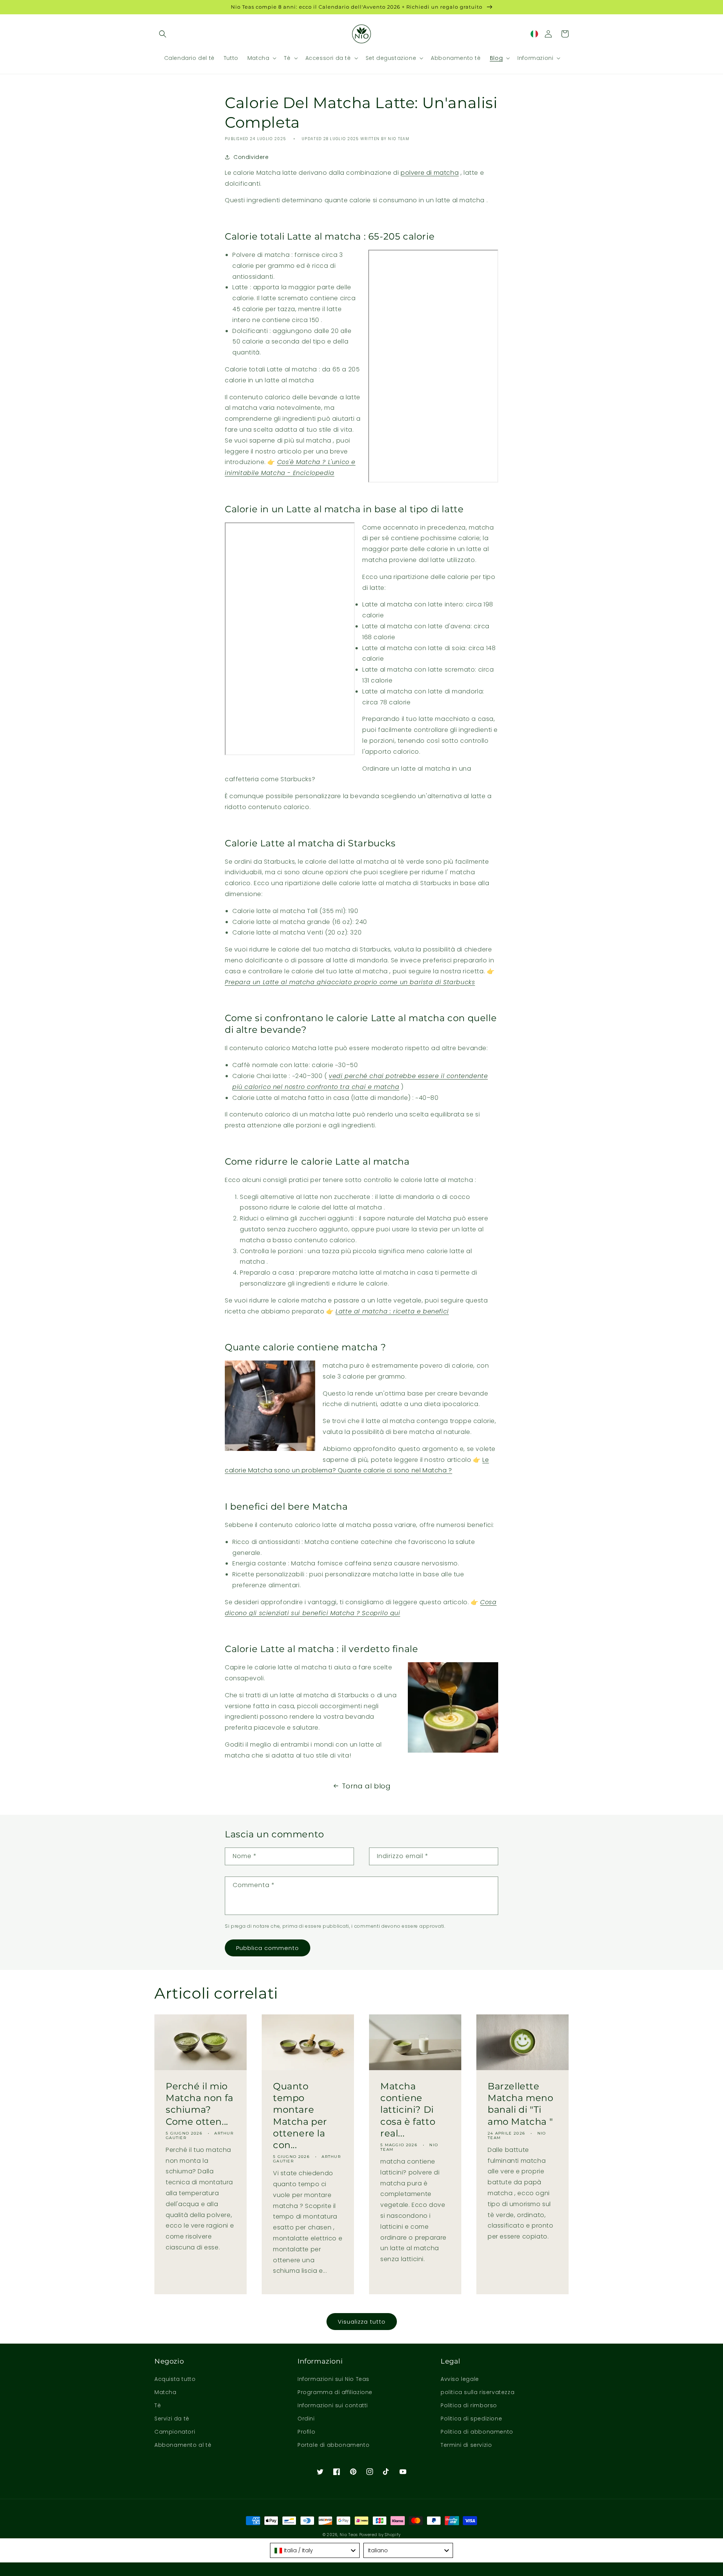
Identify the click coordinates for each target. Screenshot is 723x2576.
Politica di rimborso (469, 2405)
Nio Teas (349, 2535)
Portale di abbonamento (333, 2445)
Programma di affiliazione (335, 2392)
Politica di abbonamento (477, 2432)
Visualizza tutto (362, 2322)
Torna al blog (366, 1786)
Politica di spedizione (471, 2419)
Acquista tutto (175, 2379)
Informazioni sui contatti (333, 2405)
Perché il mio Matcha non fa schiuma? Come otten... (200, 2104)
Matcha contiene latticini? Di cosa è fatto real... (408, 2110)
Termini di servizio (466, 2445)
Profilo (306, 2432)
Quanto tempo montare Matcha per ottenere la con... (300, 2116)
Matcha (165, 2392)
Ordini (306, 2419)
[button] (163, 34)
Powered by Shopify (380, 2535)
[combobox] (315, 2550)
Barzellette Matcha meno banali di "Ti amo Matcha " (521, 2104)
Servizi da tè (172, 2419)
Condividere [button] (251, 157)
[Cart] (565, 34)
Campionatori (175, 2432)
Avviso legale (460, 2379)
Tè (158, 2405)
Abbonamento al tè (183, 2445)
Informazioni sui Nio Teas (333, 2379)
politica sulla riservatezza (477, 2392)
